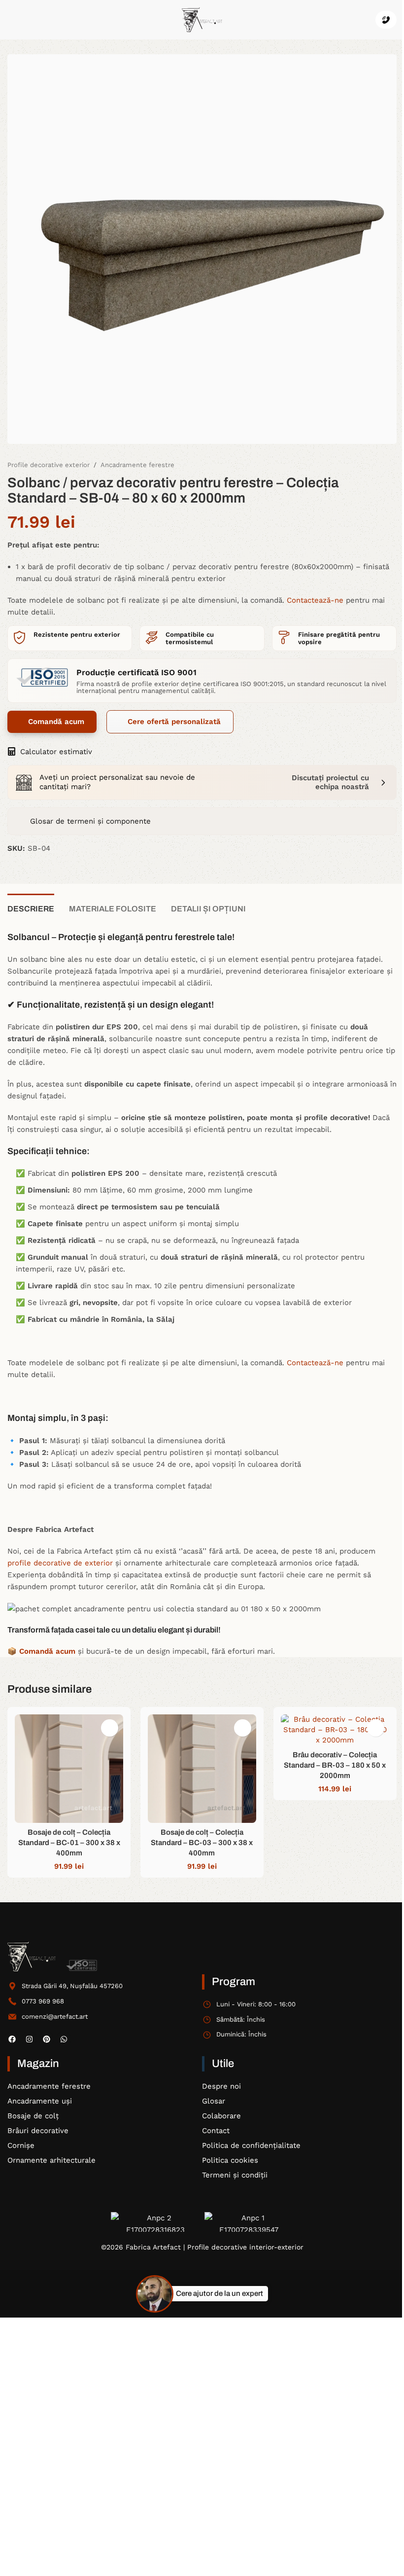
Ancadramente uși (40, 2101)
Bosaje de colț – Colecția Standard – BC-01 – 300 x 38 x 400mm (69, 1843)
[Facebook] (12, 2039)
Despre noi (221, 2086)
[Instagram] (29, 2039)
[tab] (31, 907)
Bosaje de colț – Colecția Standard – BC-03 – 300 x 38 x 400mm (202, 1843)
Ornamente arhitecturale (51, 2160)
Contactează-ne (315, 600)
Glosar (214, 2101)
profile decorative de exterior (60, 1563)
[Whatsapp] (64, 2039)
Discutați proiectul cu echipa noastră (330, 782)
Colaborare (221, 2116)
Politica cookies (230, 2160)
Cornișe (21, 2145)
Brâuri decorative (38, 2131)
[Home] (32, 1957)
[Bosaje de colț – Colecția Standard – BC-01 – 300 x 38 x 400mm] (69, 1769)
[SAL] (249, 2222)
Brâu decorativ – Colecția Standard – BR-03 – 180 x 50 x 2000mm (335, 1765)
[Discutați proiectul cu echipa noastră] (383, 782)
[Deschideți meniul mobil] (11, 20)
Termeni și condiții (235, 2175)
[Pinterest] (46, 2039)
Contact (216, 2131)
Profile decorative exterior (49, 465)
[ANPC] (155, 2222)
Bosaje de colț (33, 2116)
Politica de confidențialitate (251, 2145)
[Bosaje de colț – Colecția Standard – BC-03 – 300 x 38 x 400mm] (202, 1769)
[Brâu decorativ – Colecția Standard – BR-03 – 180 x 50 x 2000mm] (335, 1730)
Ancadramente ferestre (137, 465)
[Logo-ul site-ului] (202, 19)
